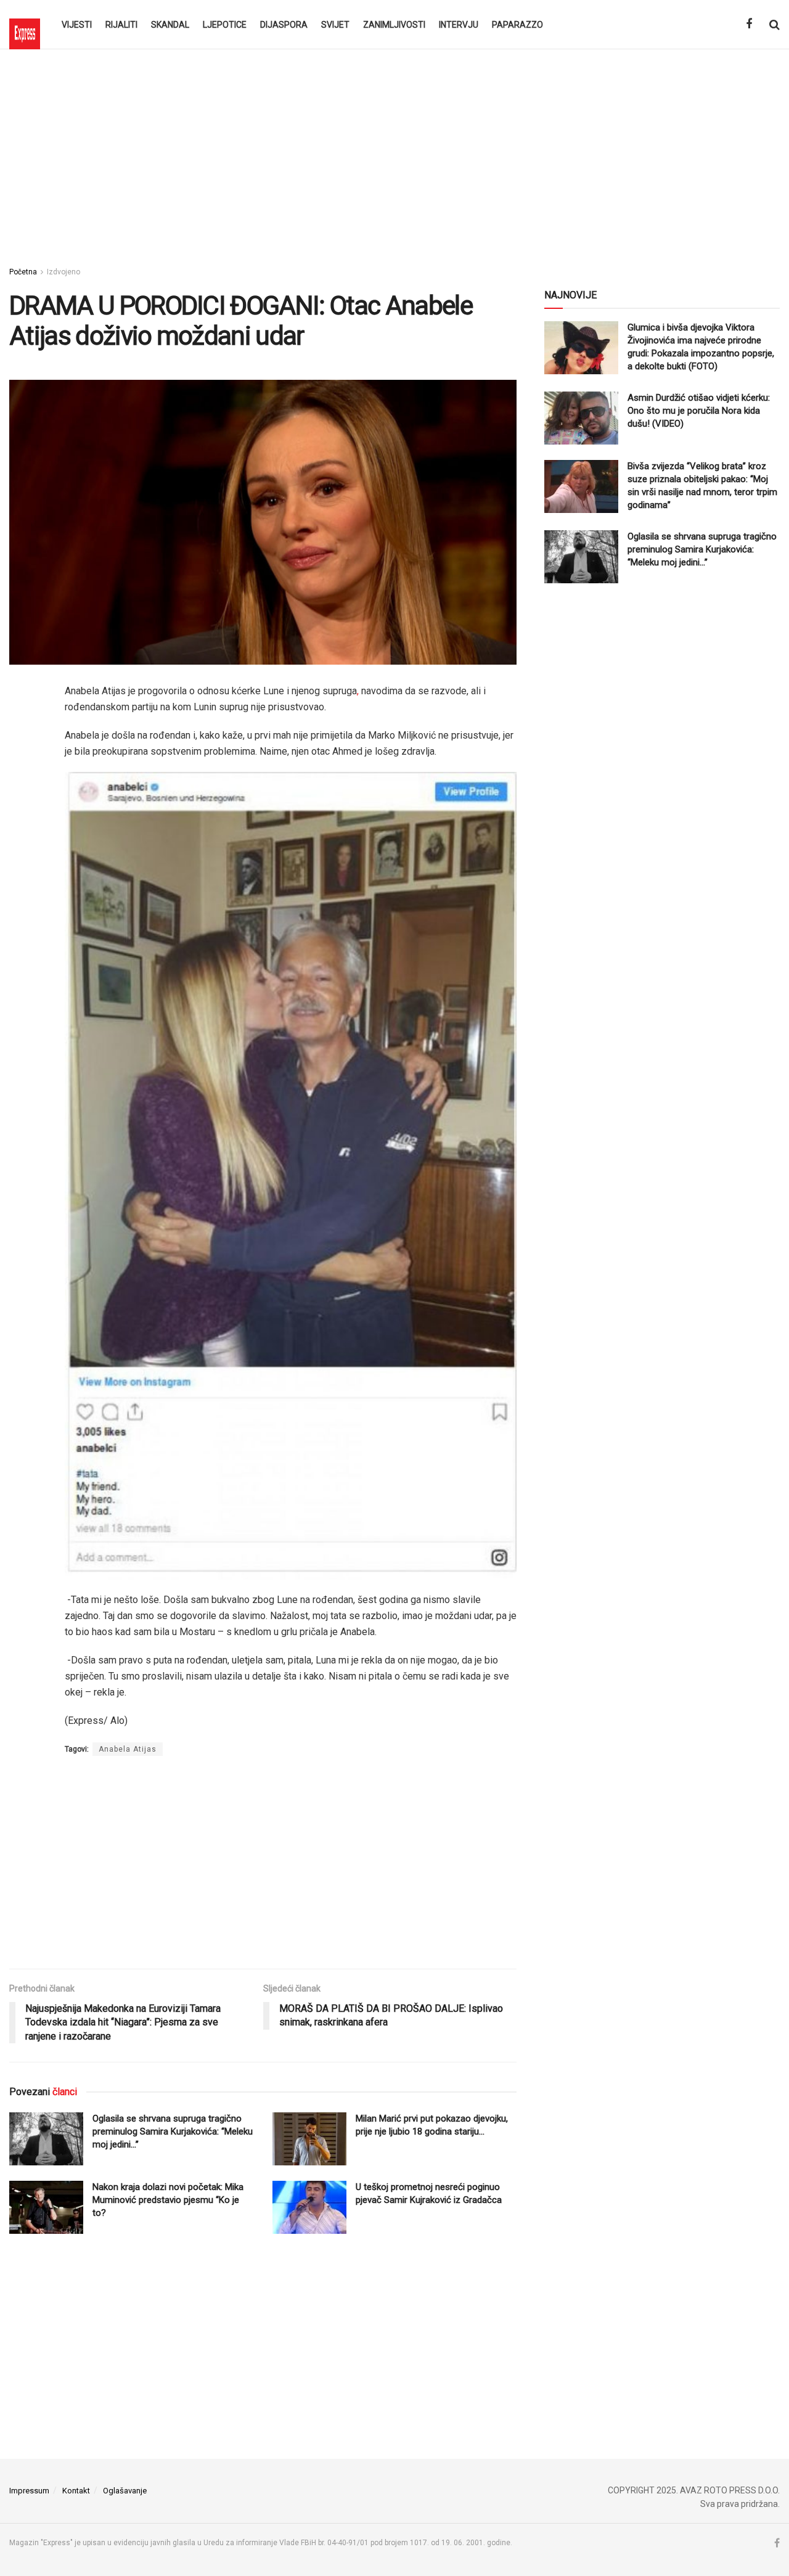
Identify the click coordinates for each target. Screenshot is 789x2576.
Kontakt (76, 2491)
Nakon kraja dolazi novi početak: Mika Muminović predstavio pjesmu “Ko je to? (168, 2200)
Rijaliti (121, 25)
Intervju (459, 25)
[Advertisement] (394, 154)
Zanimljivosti (394, 25)
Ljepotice (225, 25)
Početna (23, 272)
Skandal (170, 25)
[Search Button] (775, 25)
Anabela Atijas (128, 1749)
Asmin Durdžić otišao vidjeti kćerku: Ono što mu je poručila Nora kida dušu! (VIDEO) (699, 411)
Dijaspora (284, 25)
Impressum (29, 2491)
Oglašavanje (125, 2491)
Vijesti (77, 25)
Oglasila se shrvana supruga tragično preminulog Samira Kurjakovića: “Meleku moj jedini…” (173, 2131)
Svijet (335, 25)
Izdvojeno (63, 272)
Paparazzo (517, 25)
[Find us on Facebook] (749, 24)
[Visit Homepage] (25, 25)
